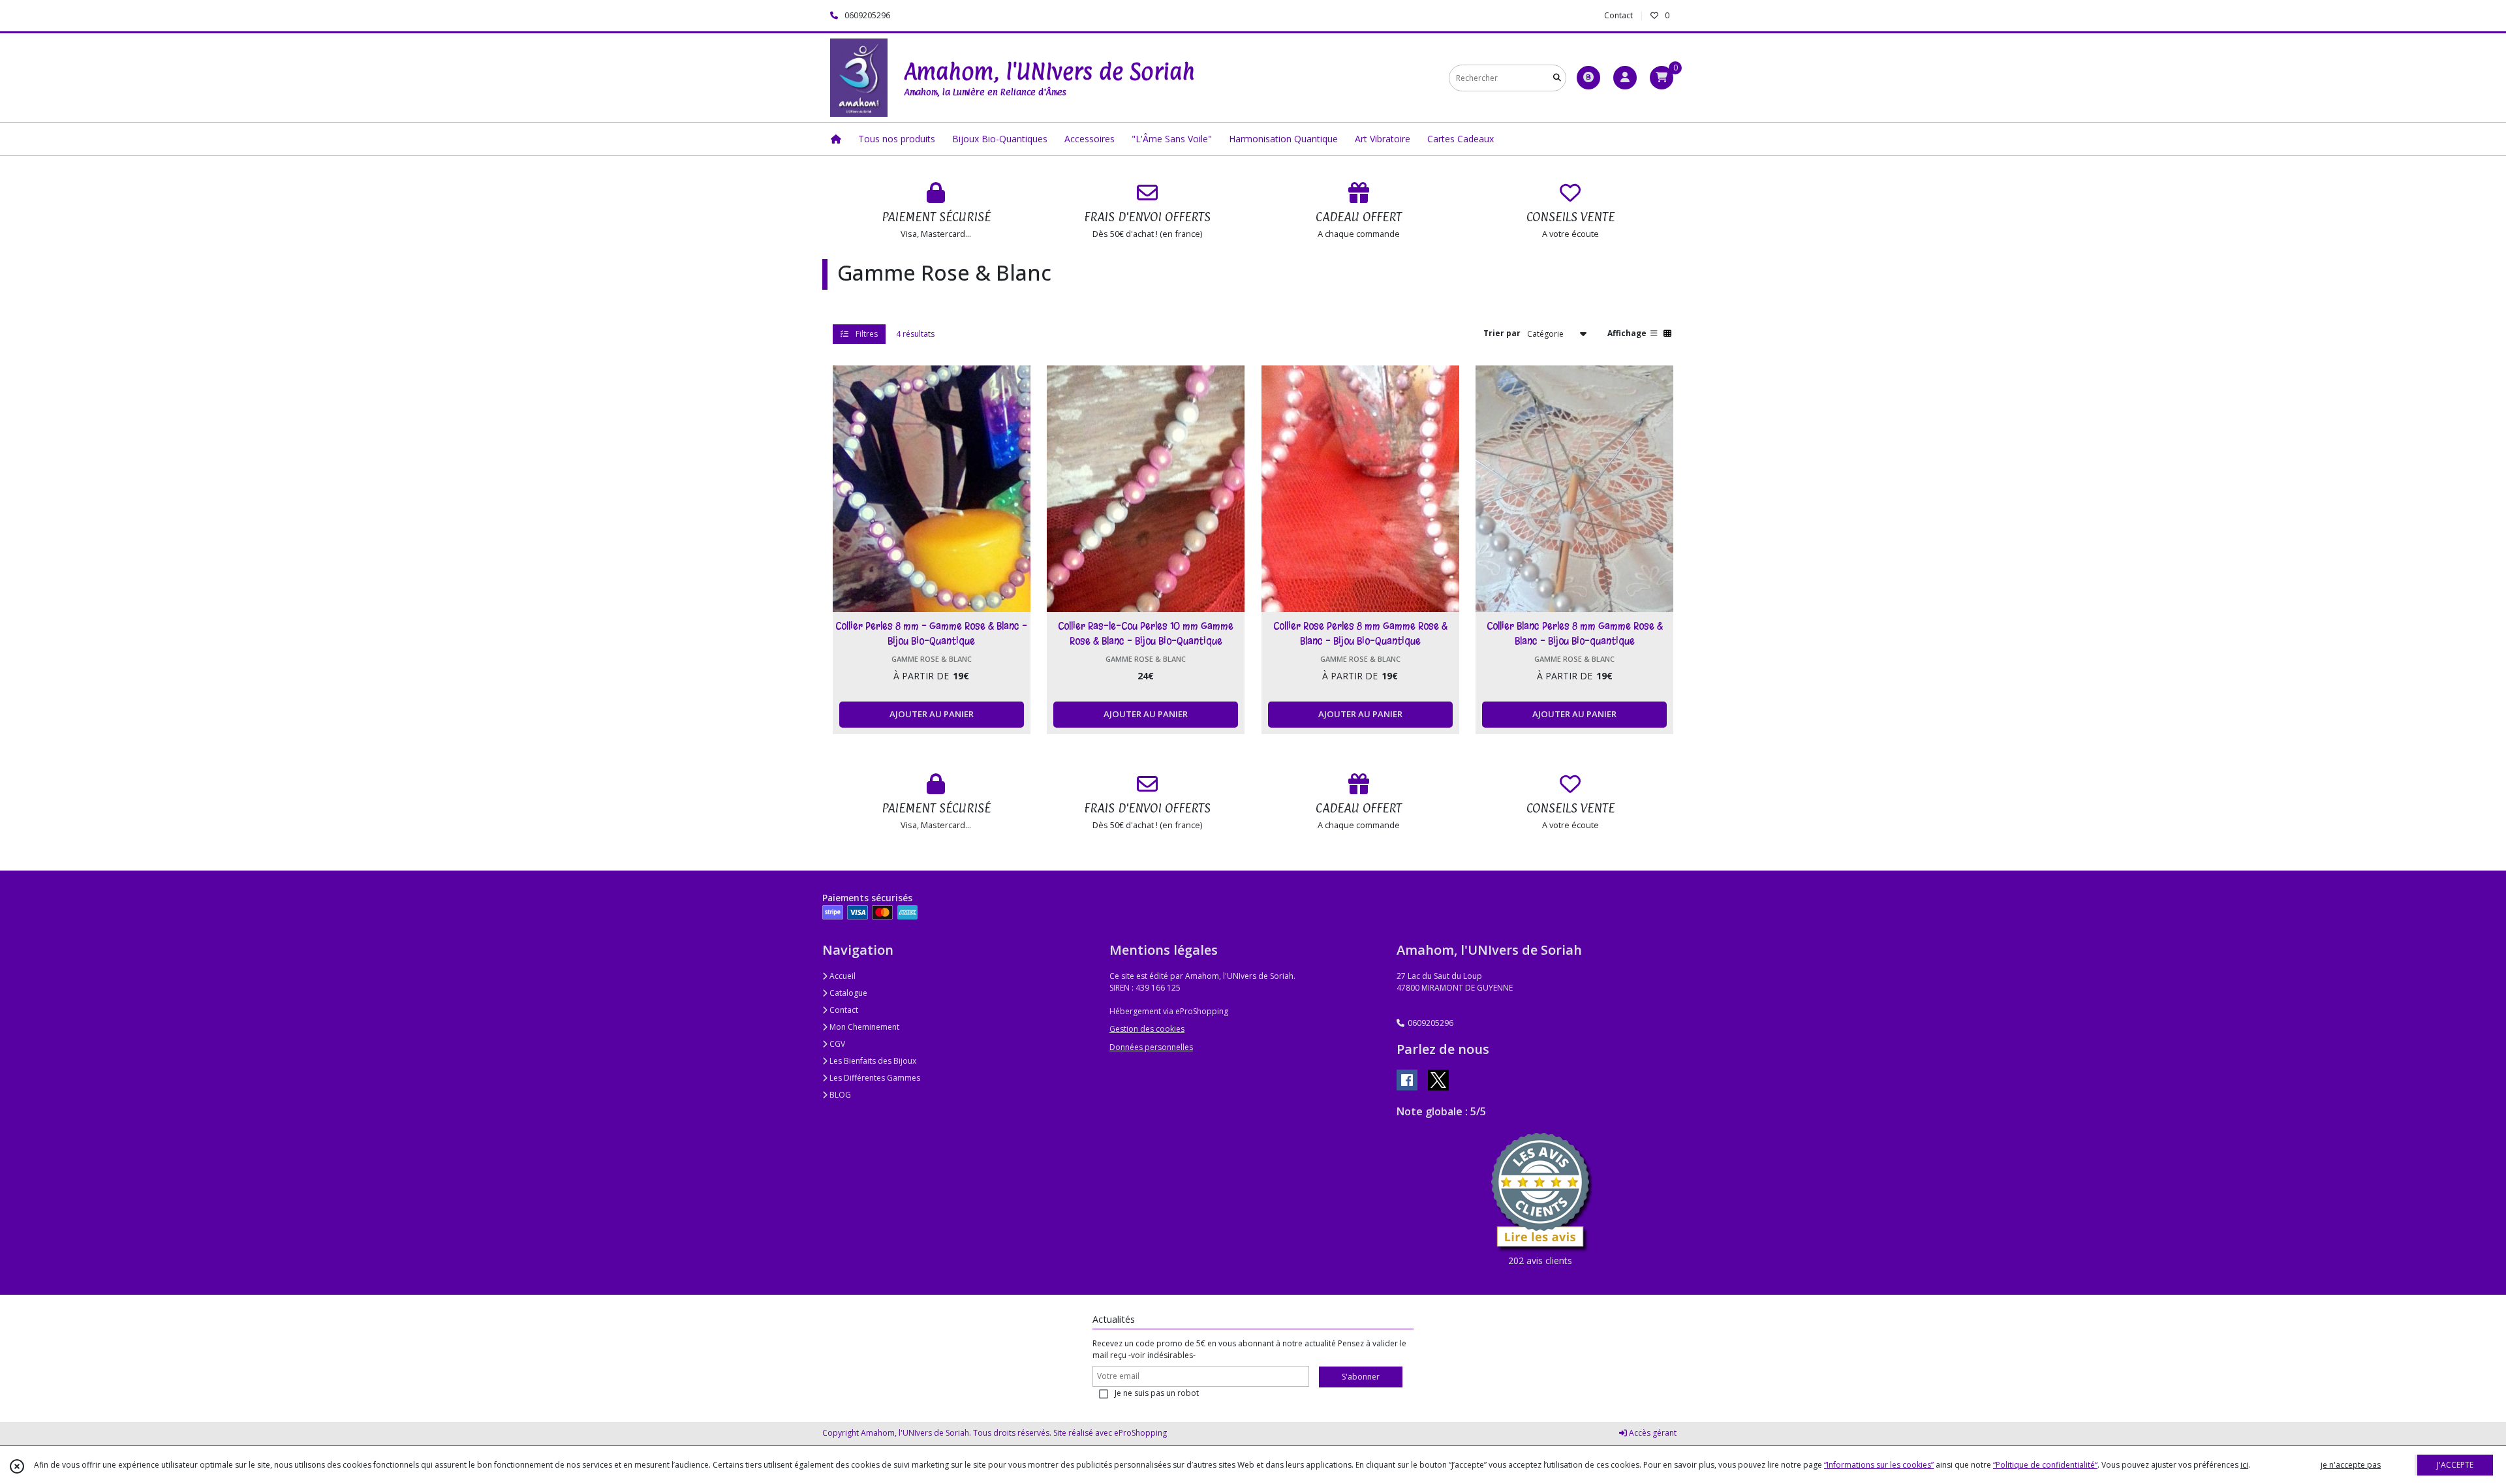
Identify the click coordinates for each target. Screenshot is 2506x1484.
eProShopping (1140, 1433)
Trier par (1502, 333)
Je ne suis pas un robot (1157, 1393)
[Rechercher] (1557, 78)
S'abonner (1361, 1377)
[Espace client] (1625, 78)
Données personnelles (1151, 1047)
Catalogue (847, 993)
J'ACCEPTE (2455, 1465)
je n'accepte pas (2351, 1465)
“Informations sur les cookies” (1879, 1465)
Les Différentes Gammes (874, 1078)
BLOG (839, 1095)
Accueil (842, 976)
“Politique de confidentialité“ (2045, 1465)
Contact (1618, 15)
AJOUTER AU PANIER (932, 714)
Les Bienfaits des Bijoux (872, 1061)
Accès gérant (1652, 1433)
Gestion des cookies (1147, 1029)
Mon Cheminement (863, 1027)
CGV (836, 1044)
